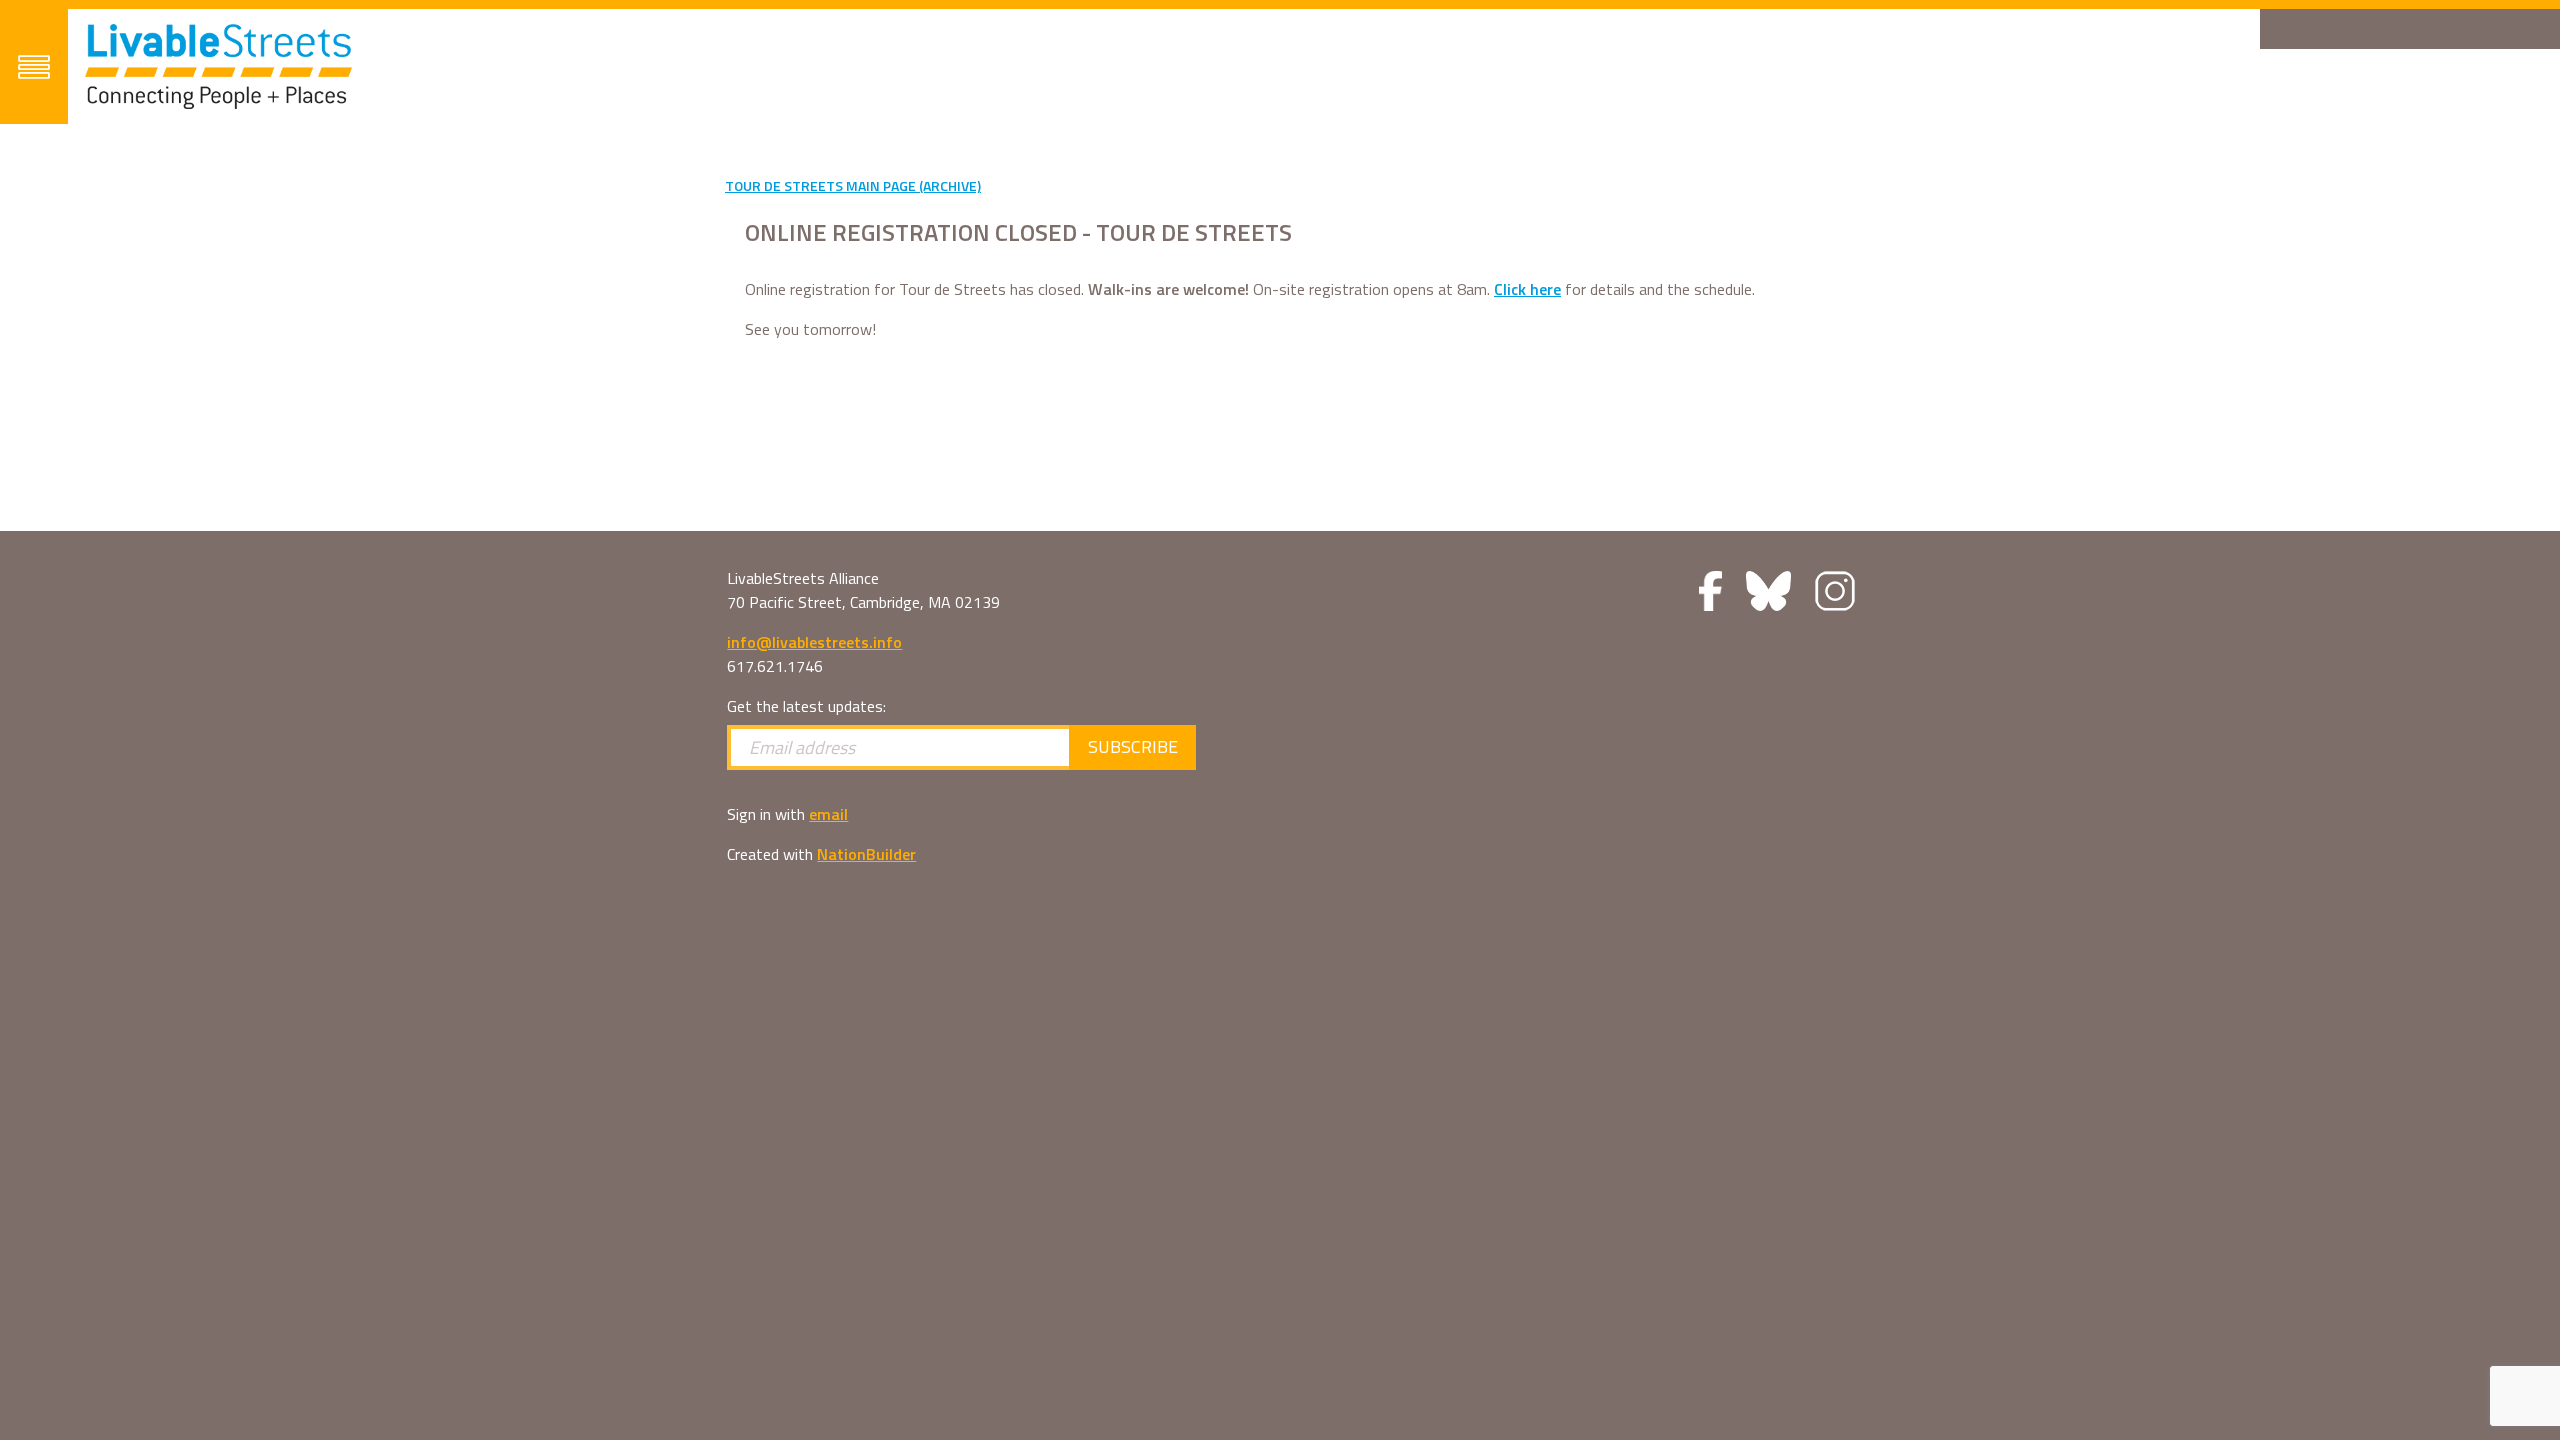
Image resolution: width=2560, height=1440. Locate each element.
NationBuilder (866, 854)
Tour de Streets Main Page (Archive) (853, 185)
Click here (1527, 289)
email (828, 814)
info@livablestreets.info (814, 642)
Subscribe (1133, 746)
